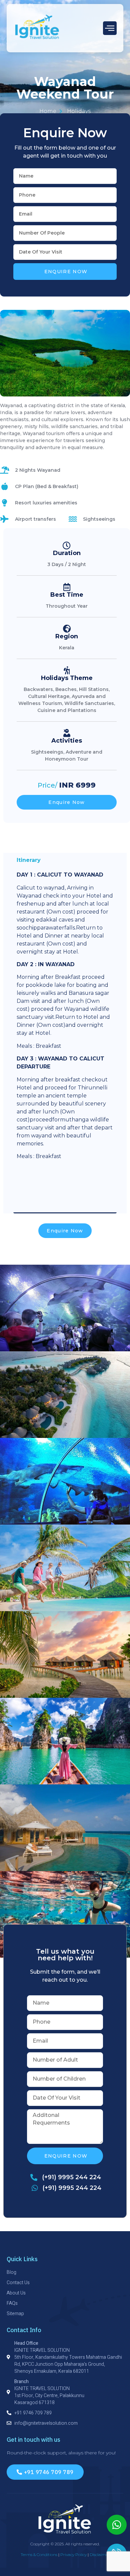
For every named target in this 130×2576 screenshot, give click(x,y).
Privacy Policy (73, 2555)
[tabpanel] (65, 1018)
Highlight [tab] (30, 1176)
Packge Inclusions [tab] (43, 1190)
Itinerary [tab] (29, 860)
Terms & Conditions (39, 2555)
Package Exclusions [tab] (45, 1205)
